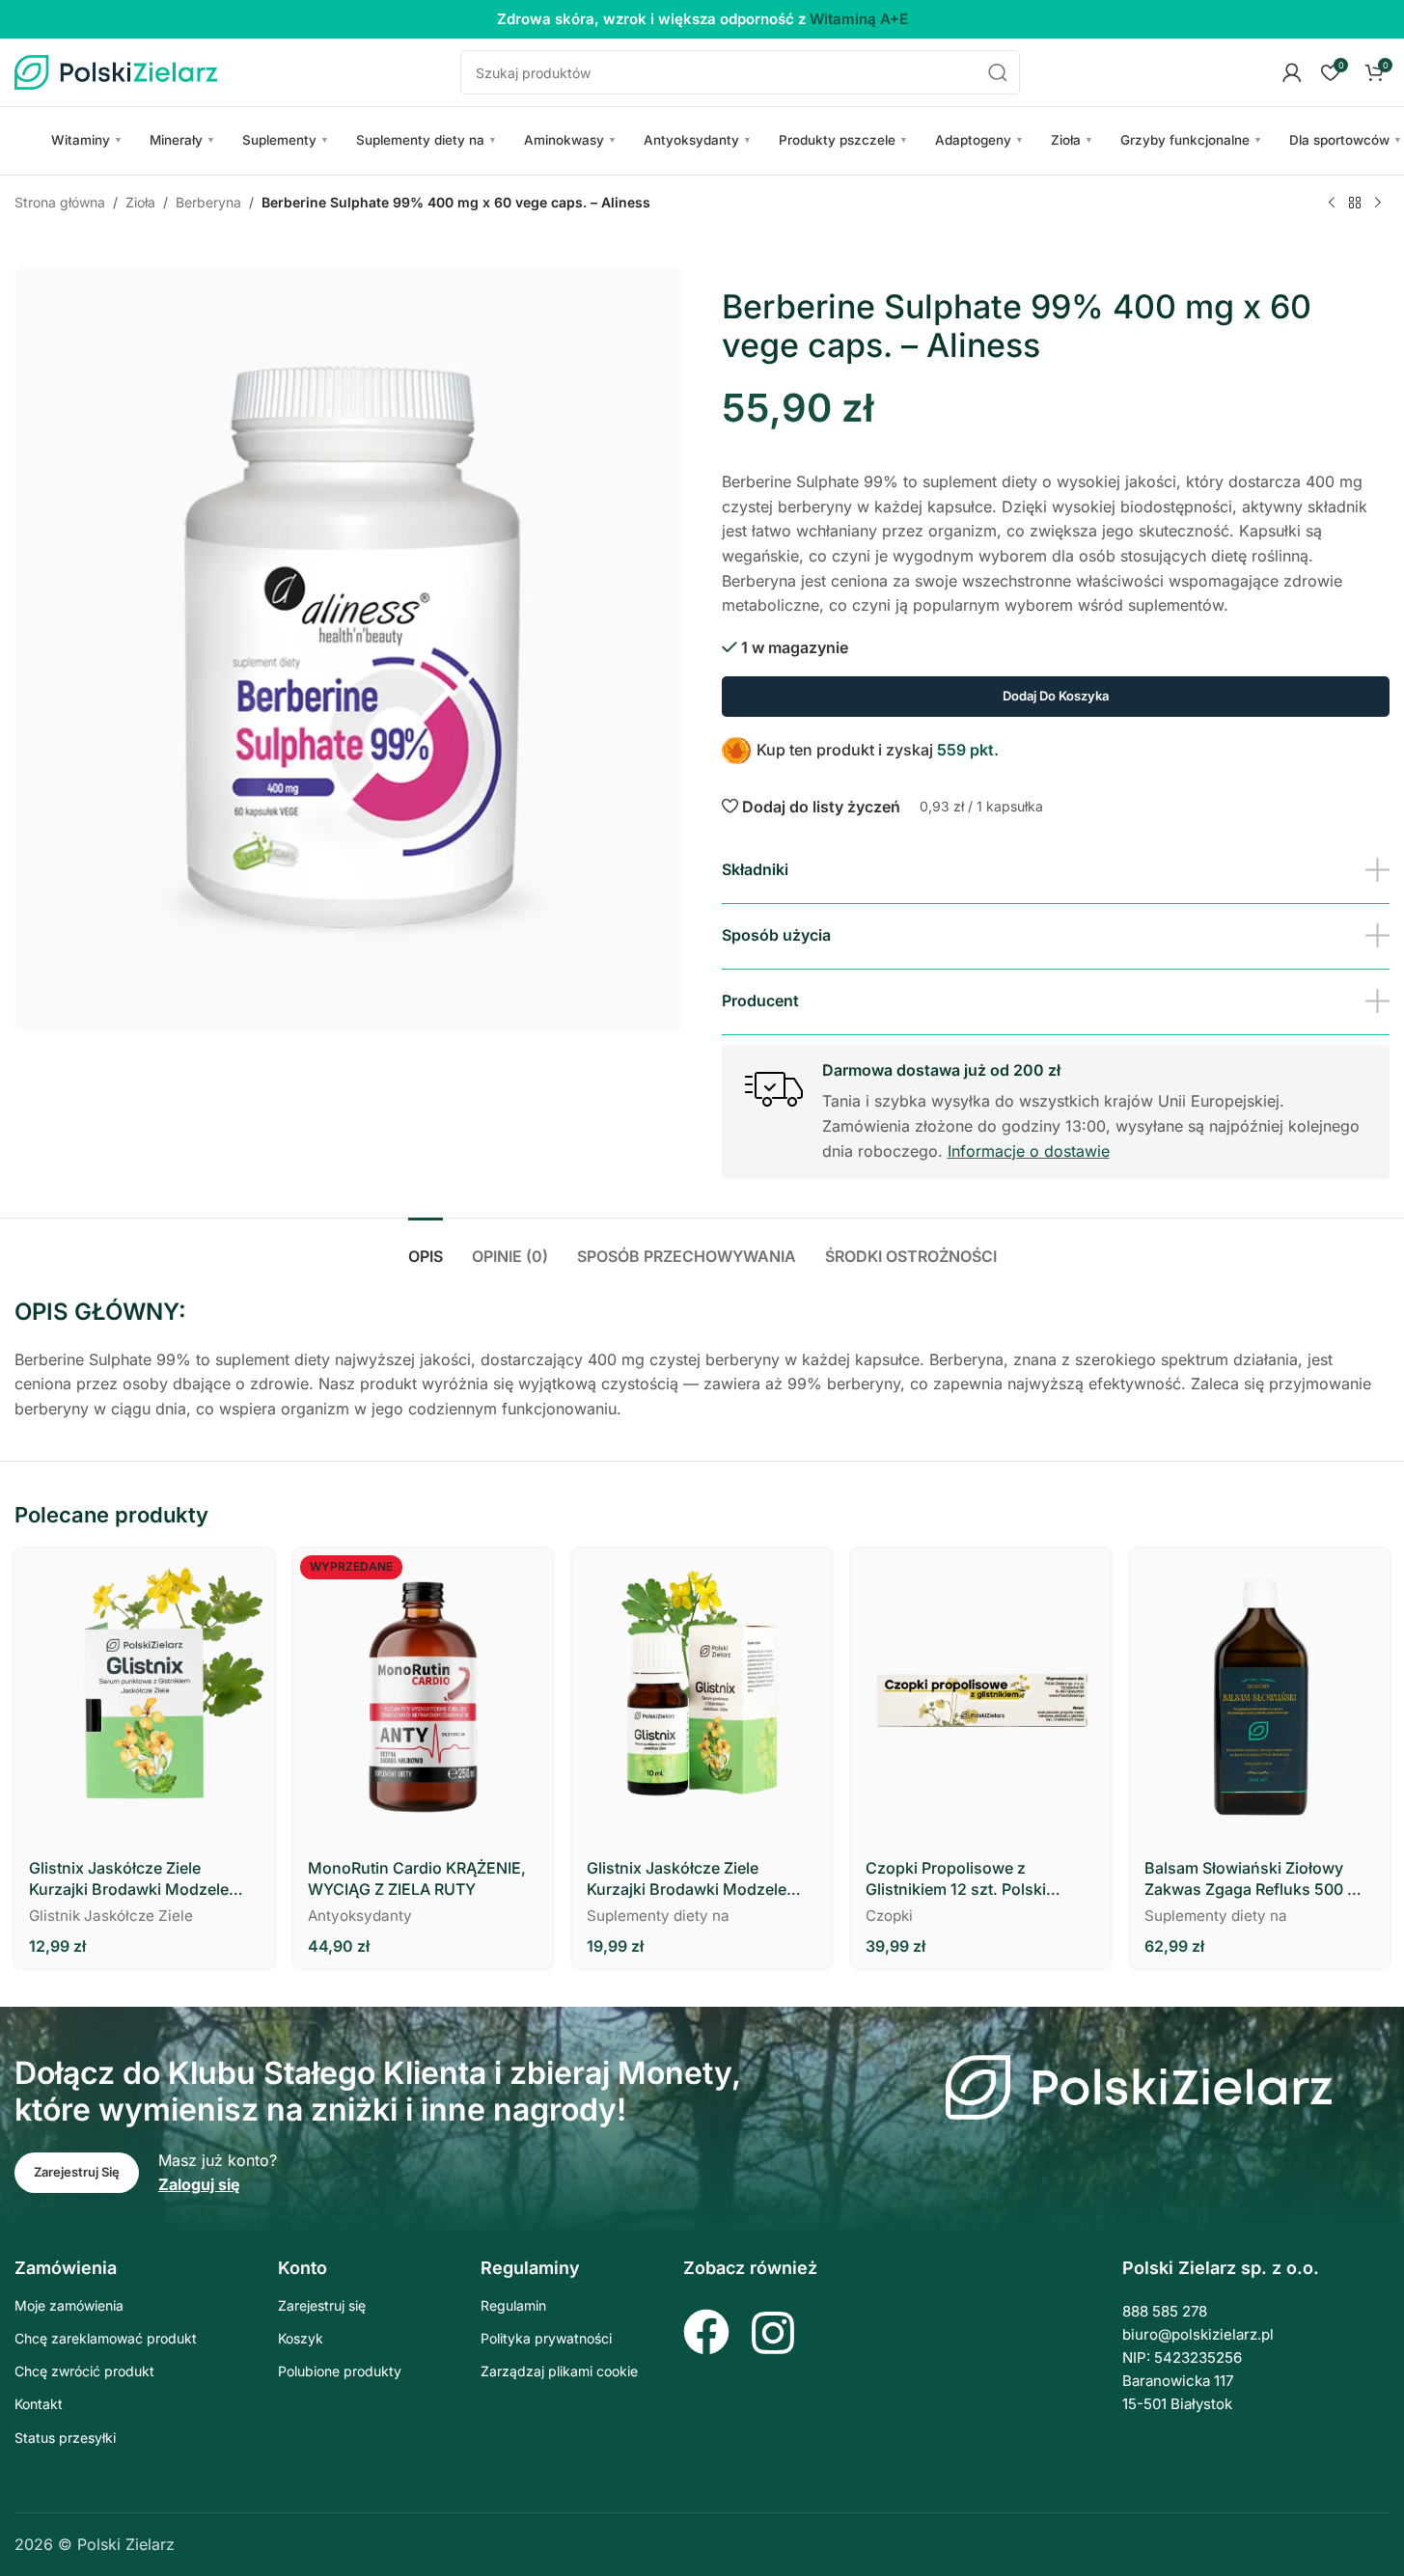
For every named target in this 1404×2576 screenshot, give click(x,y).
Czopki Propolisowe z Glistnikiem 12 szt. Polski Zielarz (956, 1879)
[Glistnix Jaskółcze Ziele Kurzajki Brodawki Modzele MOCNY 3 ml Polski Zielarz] (144, 1697)
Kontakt (39, 2404)
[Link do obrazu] (1139, 2086)
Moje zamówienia (69, 2305)
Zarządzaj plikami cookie (559, 2371)
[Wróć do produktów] (1355, 204)
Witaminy (87, 140)
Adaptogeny (979, 140)
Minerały (182, 140)
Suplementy (286, 140)
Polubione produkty (340, 2371)
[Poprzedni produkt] (1332, 204)
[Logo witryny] (116, 70)
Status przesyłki (65, 2438)
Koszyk (301, 2338)
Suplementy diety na (427, 140)
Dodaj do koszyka (1056, 696)
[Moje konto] (1292, 72)
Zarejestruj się (322, 2305)
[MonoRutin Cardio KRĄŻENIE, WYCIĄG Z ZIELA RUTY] (423, 1697)
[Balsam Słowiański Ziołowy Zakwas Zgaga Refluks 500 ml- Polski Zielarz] (1260, 1697)
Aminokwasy (570, 140)
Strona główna (60, 202)
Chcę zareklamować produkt (106, 2338)
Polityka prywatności (546, 2338)
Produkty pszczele (843, 140)
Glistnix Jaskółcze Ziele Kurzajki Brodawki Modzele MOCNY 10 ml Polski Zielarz (688, 1879)
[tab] (426, 1247)
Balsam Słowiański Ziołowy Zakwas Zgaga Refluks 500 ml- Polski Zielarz (1258, 1879)
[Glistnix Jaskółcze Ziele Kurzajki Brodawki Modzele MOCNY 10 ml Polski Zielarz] (702, 1697)
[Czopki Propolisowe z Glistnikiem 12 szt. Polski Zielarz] (981, 1697)
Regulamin (513, 2305)
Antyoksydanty (698, 140)
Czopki (889, 1916)
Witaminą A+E (859, 19)
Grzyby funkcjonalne (1191, 140)
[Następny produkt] (1378, 204)
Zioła (1072, 140)
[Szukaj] (998, 72)
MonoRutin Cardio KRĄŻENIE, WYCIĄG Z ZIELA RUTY (417, 1878)
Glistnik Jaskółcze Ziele (111, 1916)
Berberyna (208, 202)
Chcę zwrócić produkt (84, 2371)
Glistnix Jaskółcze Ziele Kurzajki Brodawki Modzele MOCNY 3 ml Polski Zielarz (129, 1879)
